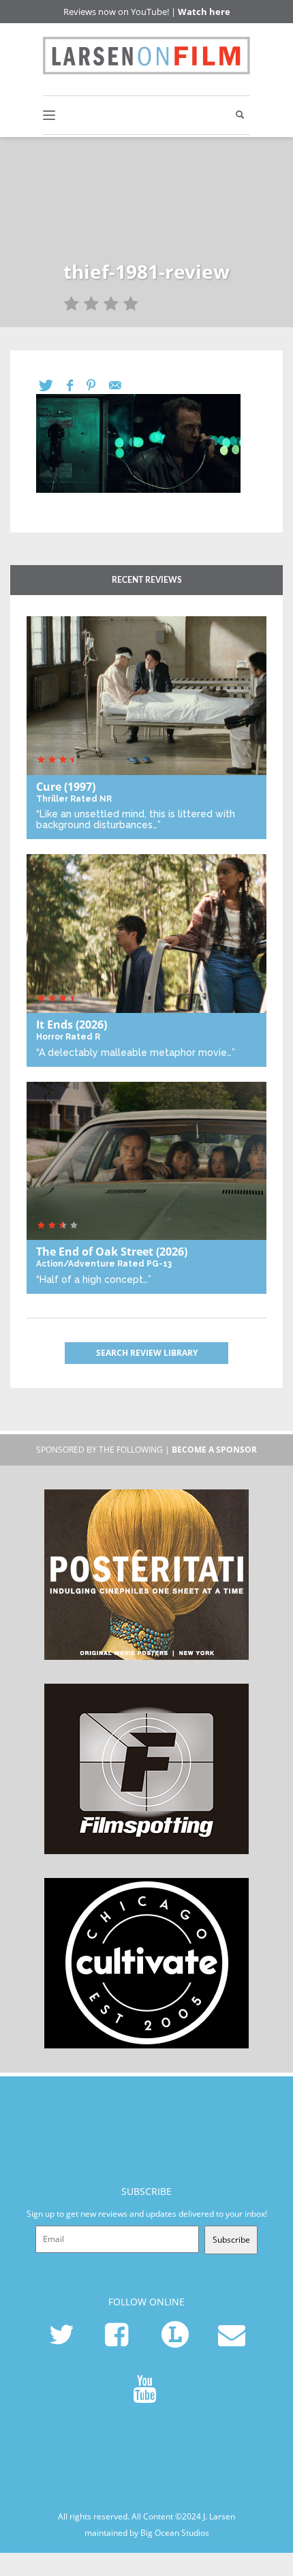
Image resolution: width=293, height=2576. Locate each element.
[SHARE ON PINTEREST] (98, 385)
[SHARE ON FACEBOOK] (77, 385)
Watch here (204, 12)
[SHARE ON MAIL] (122, 385)
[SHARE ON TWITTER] (53, 385)
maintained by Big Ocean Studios (147, 2533)
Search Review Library (147, 1353)
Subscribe (231, 2240)
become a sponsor (214, 1450)
